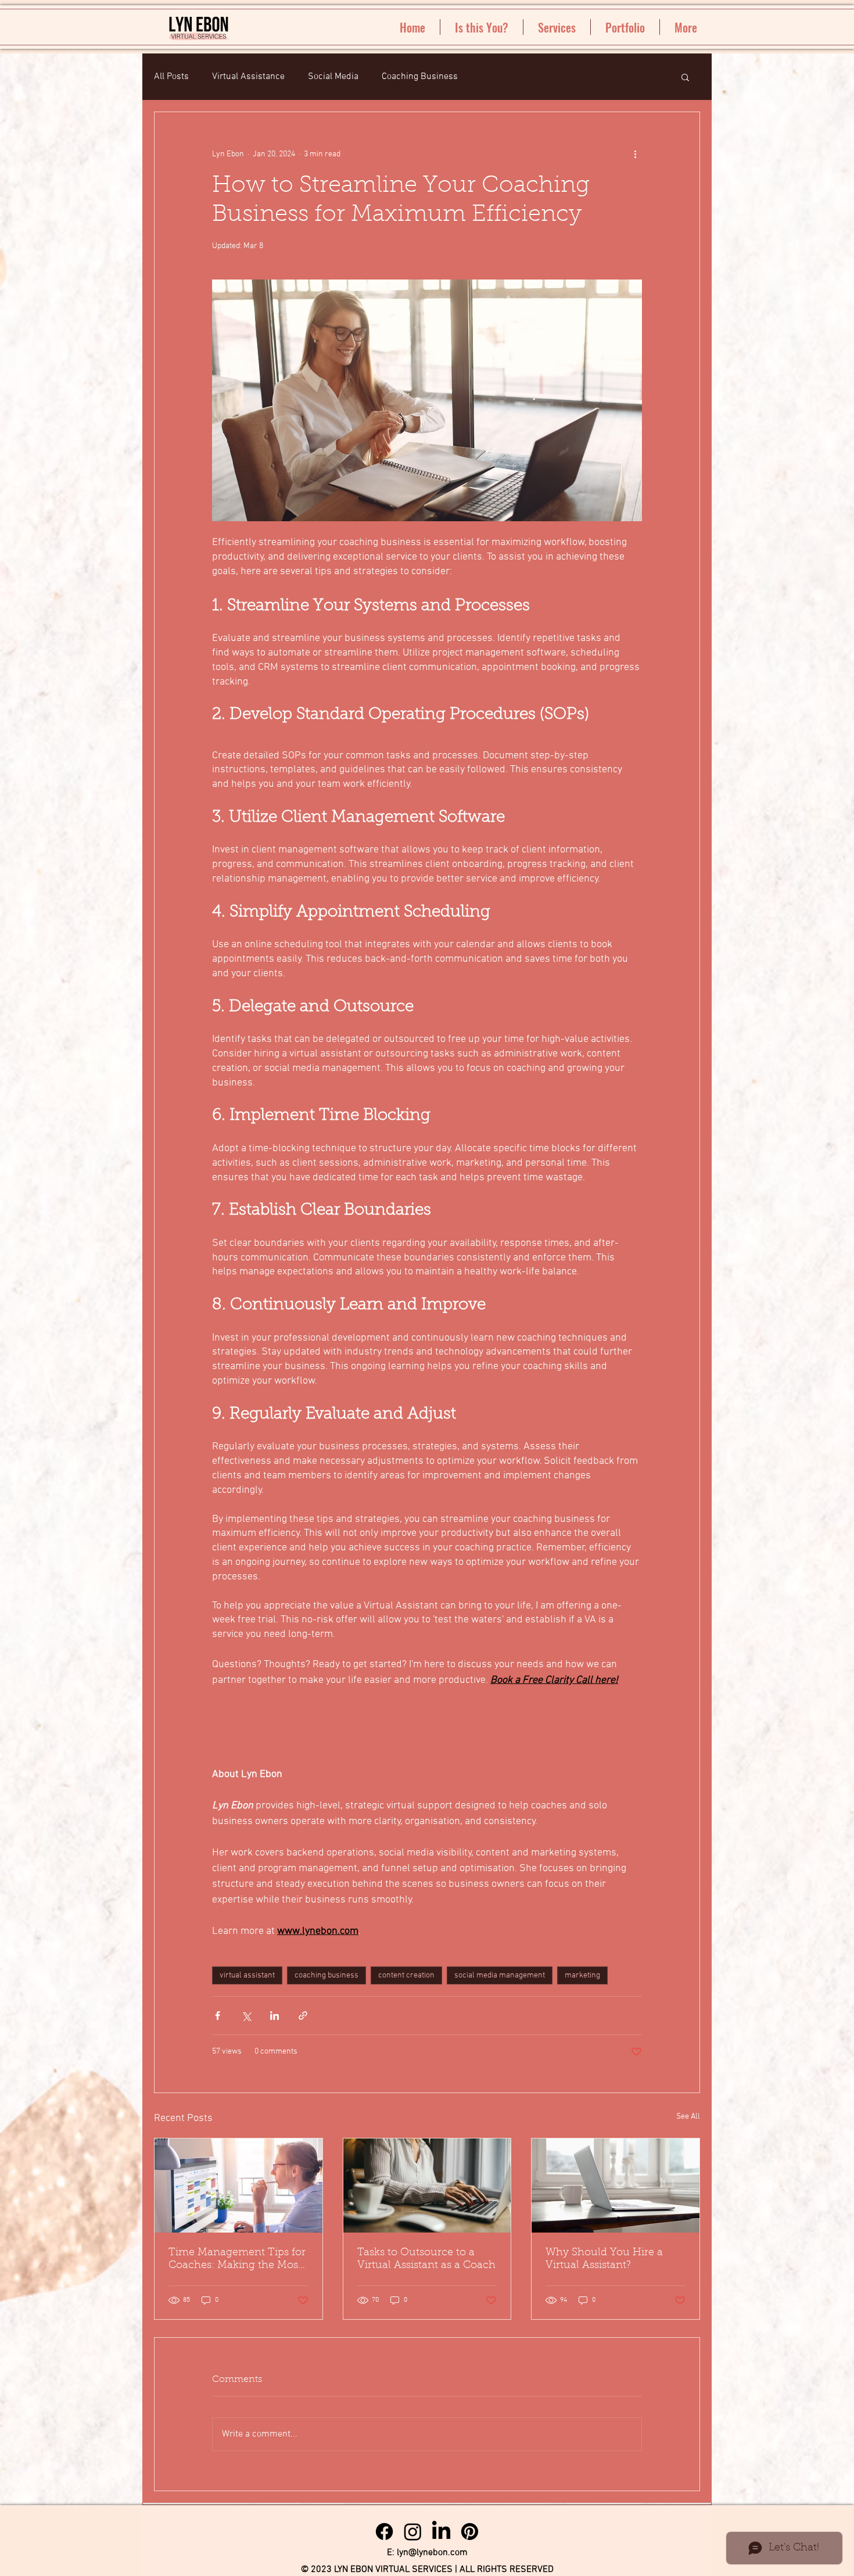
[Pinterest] (470, 2532)
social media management (500, 1975)
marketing (582, 1975)
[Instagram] (413, 2532)
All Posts (171, 77)
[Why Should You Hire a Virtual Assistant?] (616, 2186)
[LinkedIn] (441, 2532)
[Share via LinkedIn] (274, 2016)
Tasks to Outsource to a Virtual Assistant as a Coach (426, 2259)
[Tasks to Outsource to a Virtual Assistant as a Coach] (427, 2186)
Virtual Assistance (248, 77)
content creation (406, 1975)
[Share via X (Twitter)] (246, 2016)
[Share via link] (303, 2016)
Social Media (333, 77)
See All (688, 2117)
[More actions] (635, 154)
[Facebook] (384, 2532)
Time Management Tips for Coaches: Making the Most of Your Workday (237, 2260)
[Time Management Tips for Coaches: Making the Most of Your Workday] (238, 2186)
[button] (685, 77)
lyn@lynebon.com (432, 2553)
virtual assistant (247, 1975)
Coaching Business (420, 77)
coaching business (326, 1975)
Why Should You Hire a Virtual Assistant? (604, 2259)
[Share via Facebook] (218, 2016)
